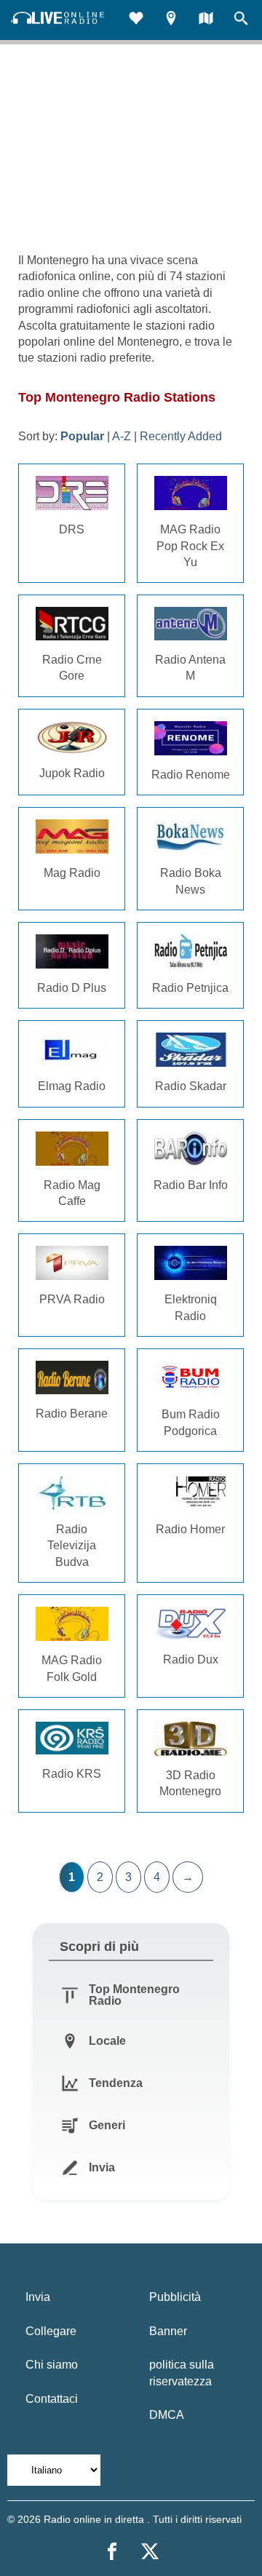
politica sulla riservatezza (182, 2373)
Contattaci (52, 2399)
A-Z (122, 436)
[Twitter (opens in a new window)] (150, 2551)
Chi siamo (52, 2365)
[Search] (241, 20)
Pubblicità (175, 2297)
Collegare (51, 2331)
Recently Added (181, 436)
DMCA (167, 2415)
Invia (38, 2297)
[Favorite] (136, 20)
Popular (82, 436)
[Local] (171, 20)
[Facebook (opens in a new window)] (112, 2551)
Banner (168, 2331)
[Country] (206, 20)
